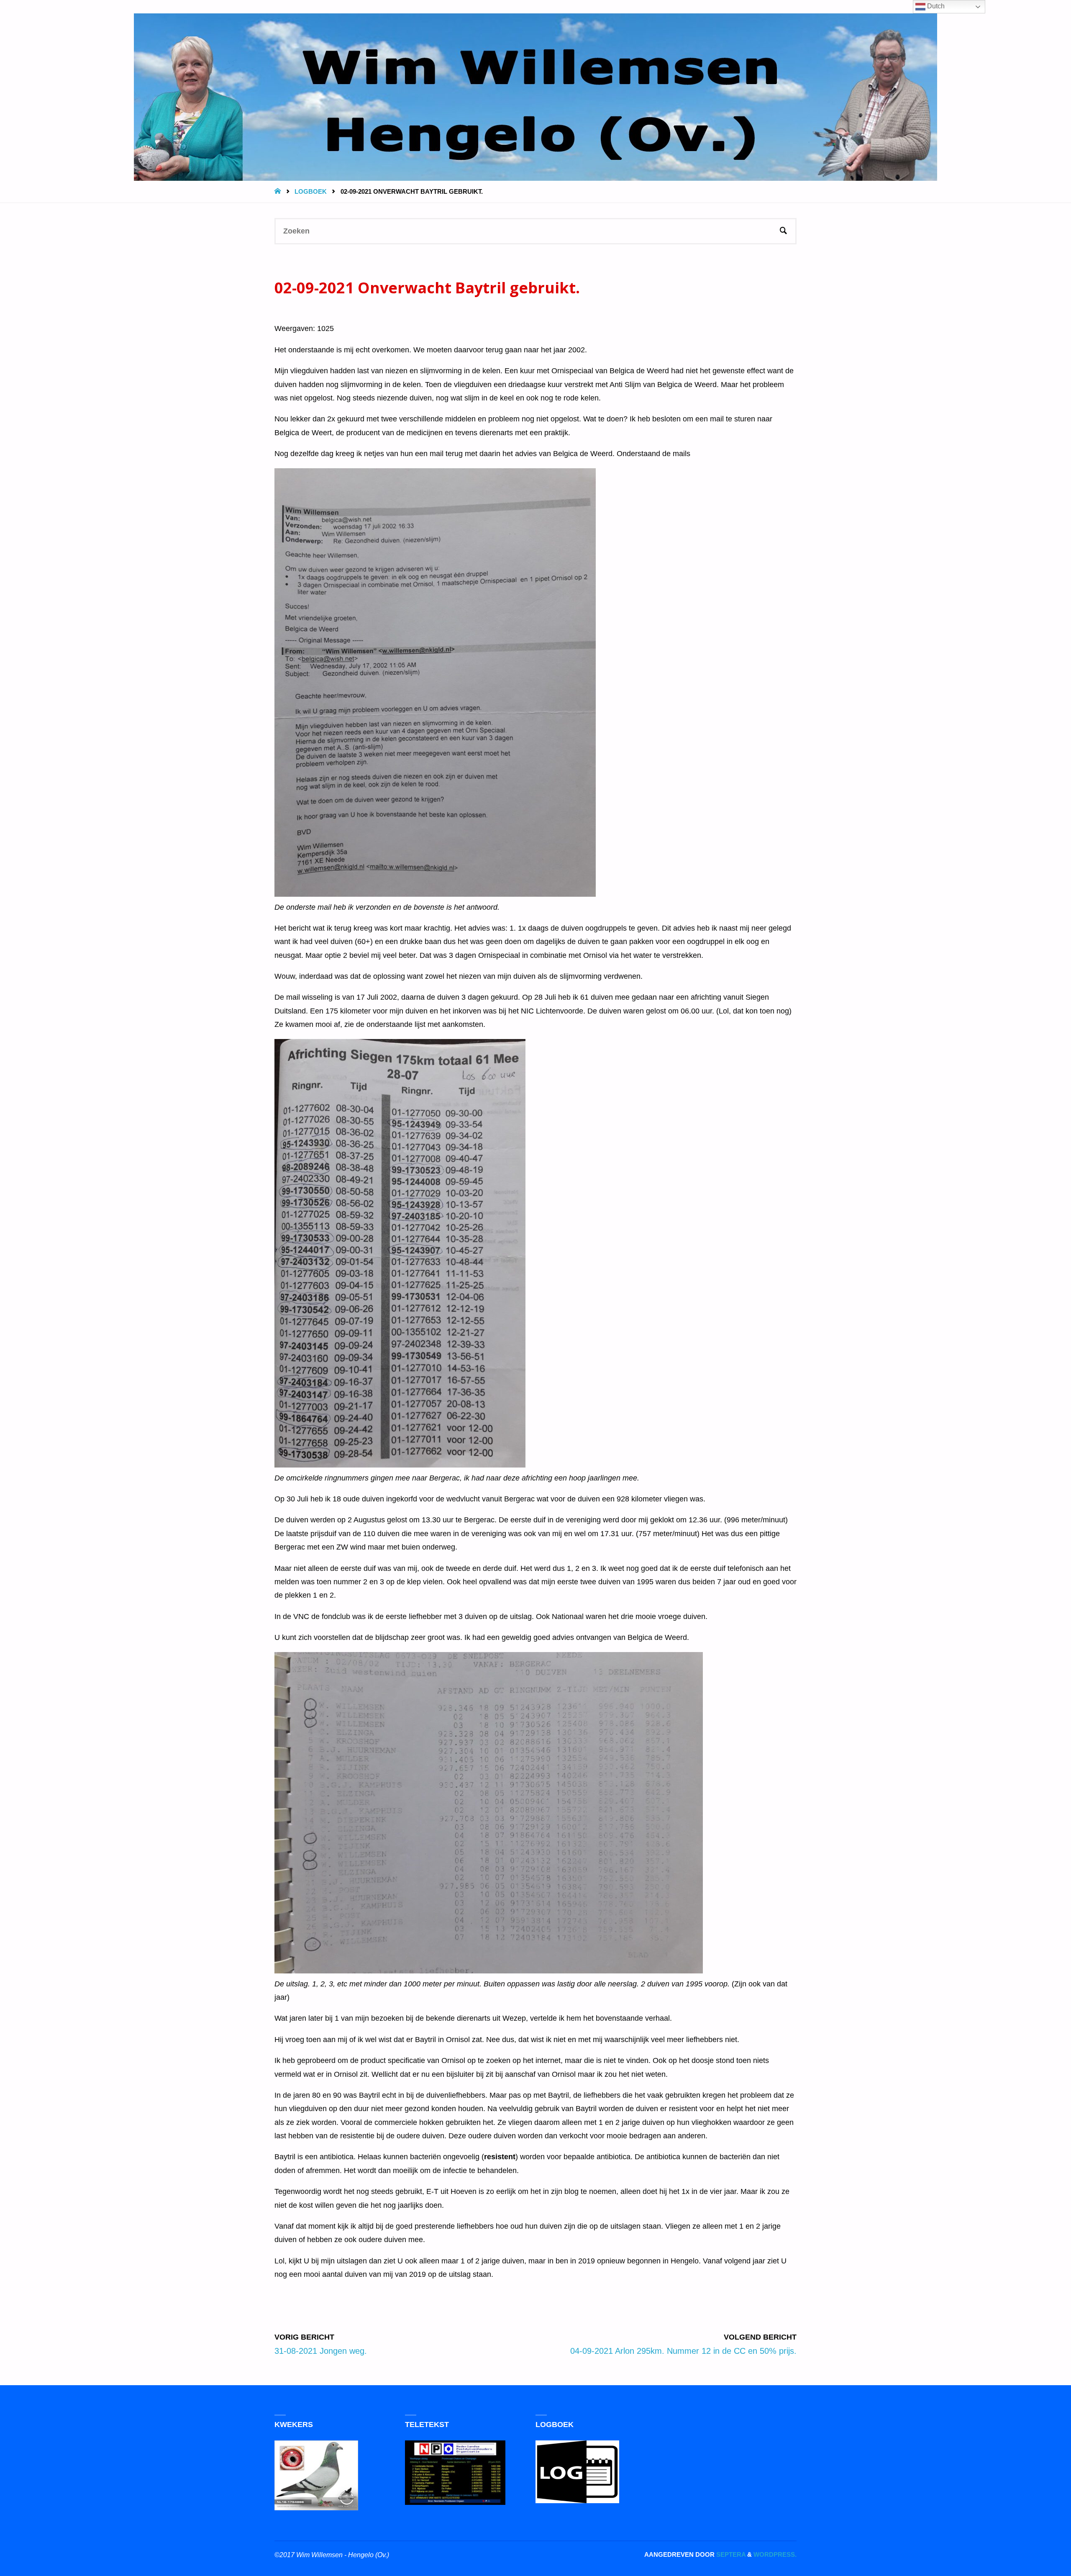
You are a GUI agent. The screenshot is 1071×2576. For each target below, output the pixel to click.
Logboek (311, 191)
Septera (730, 2554)
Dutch (935, 6)
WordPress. (775, 2554)
